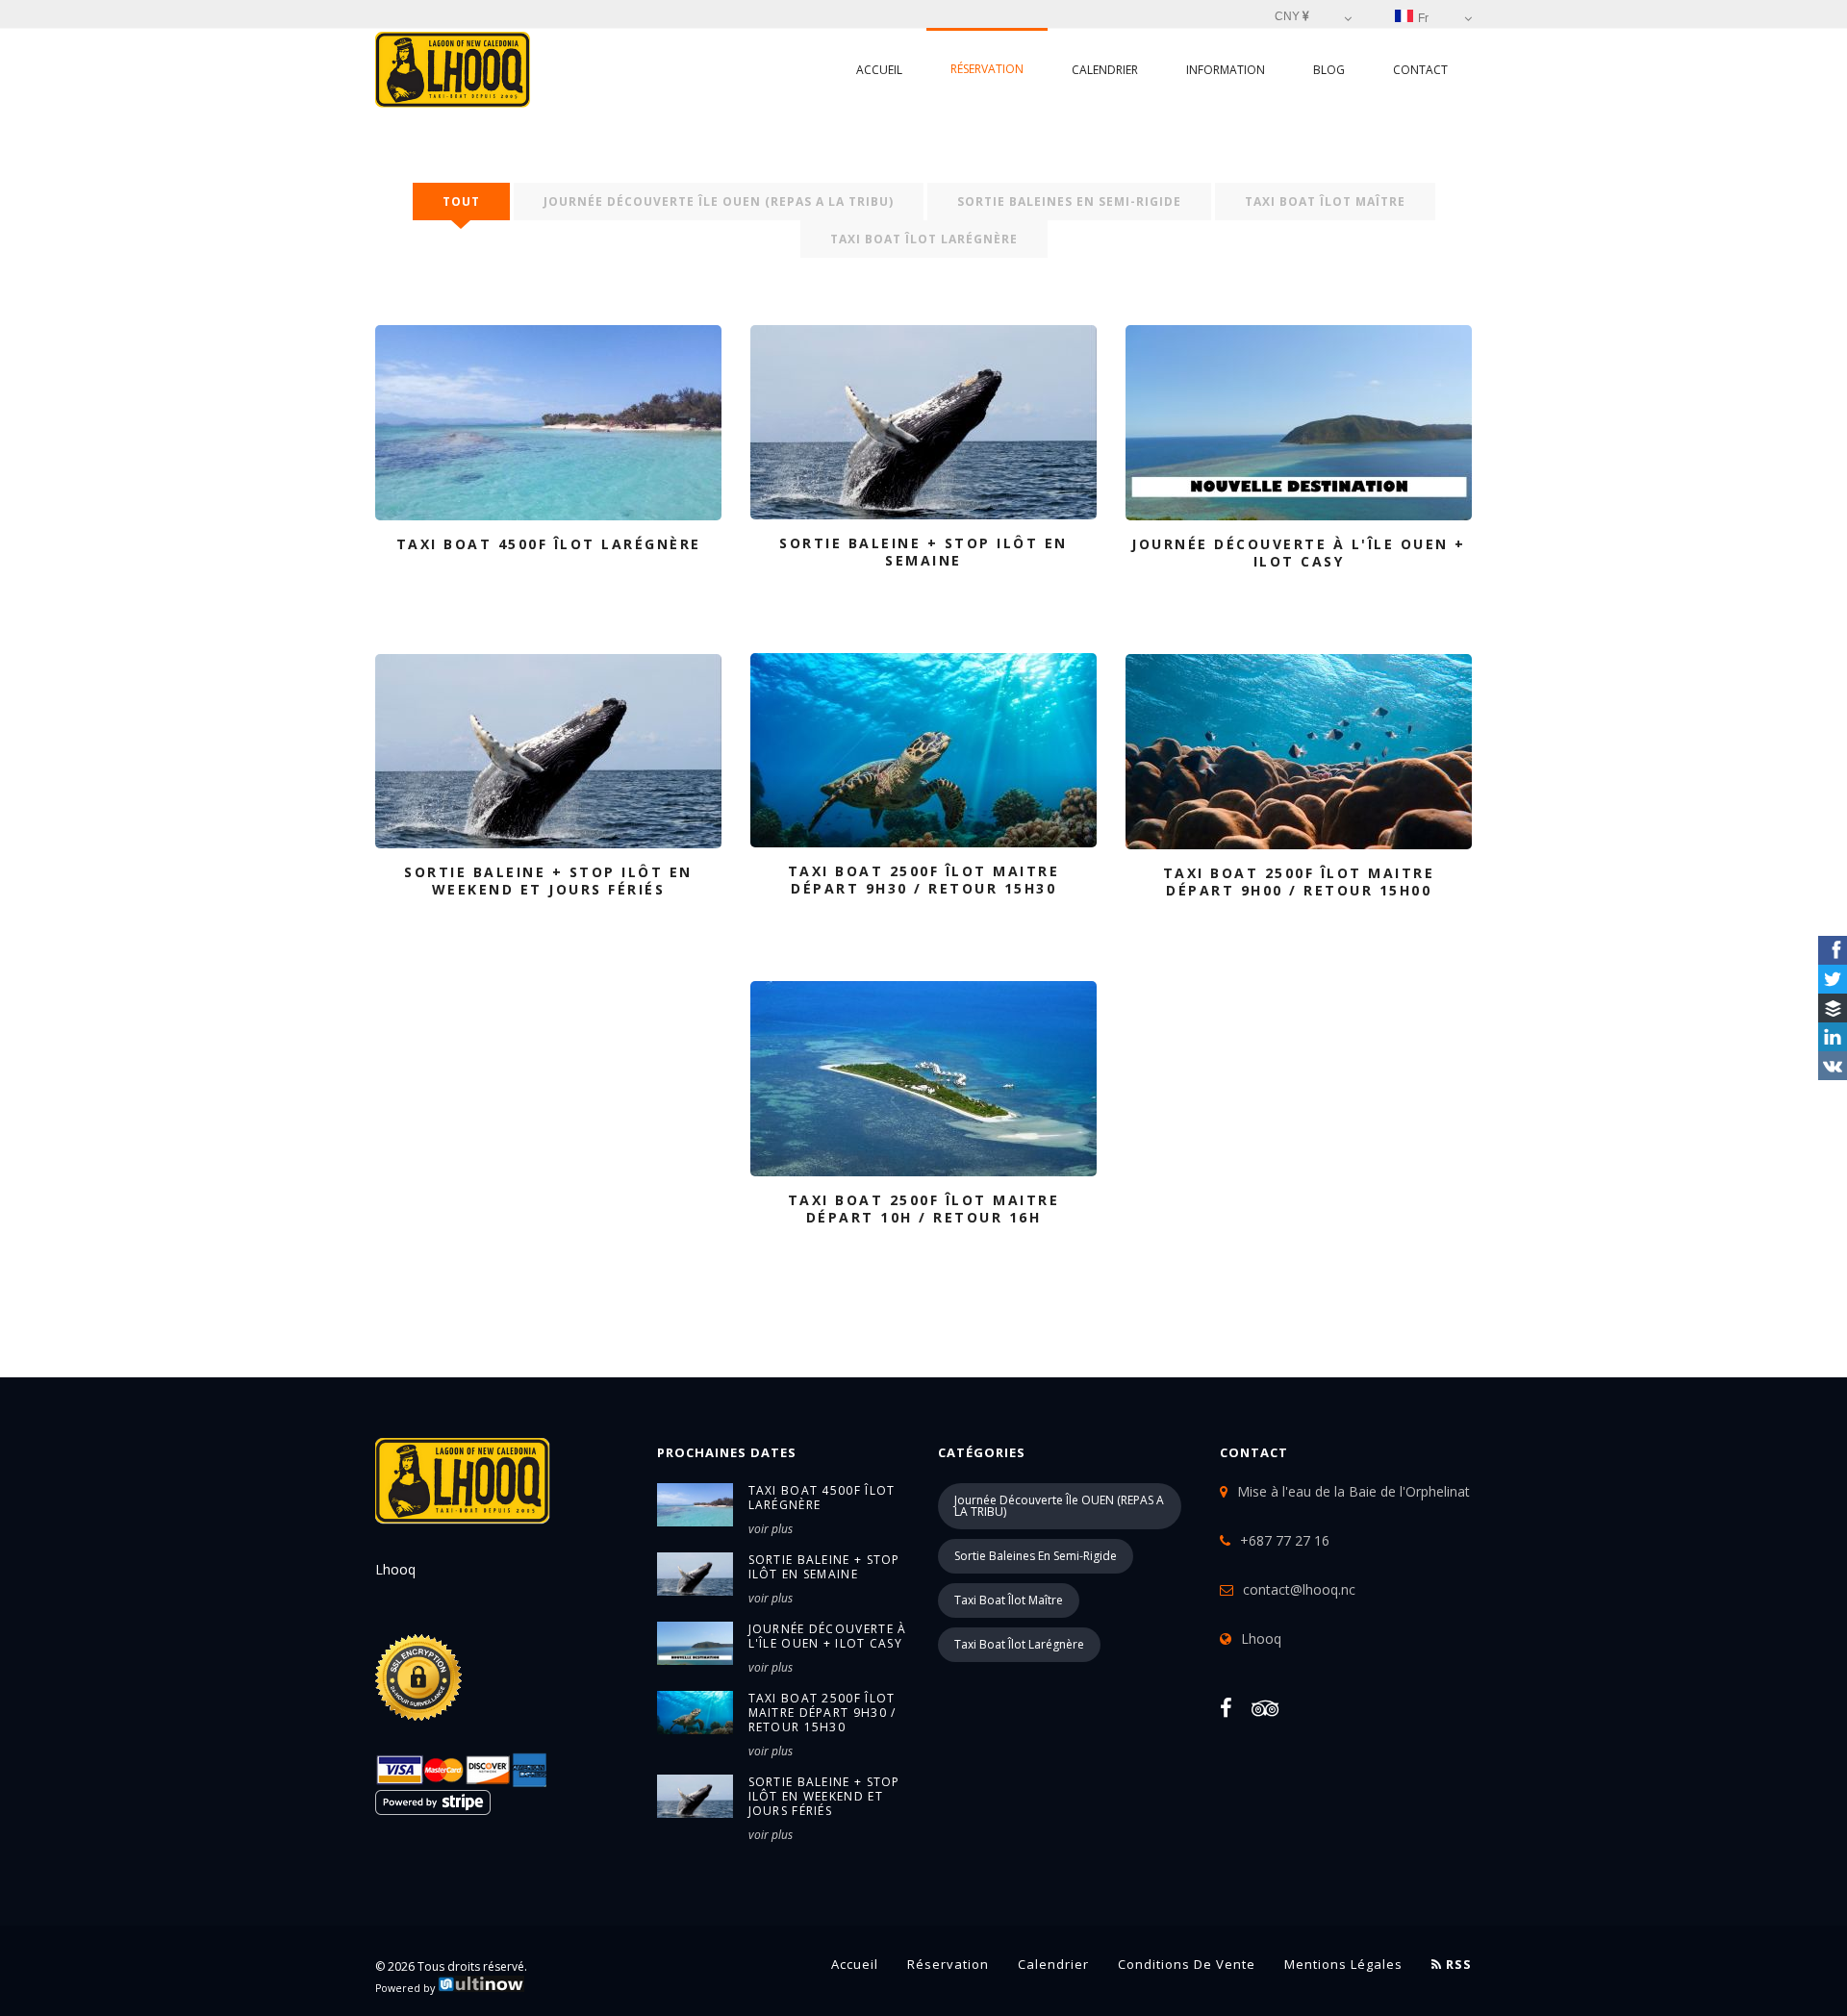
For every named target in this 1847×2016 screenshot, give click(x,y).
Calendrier (1105, 70)
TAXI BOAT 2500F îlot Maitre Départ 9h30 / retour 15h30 (822, 1713)
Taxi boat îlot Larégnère (924, 239)
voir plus (771, 1529)
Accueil (879, 70)
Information (1226, 70)
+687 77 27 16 (1285, 1540)
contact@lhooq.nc (1299, 1589)
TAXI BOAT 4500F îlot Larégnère (822, 1498)
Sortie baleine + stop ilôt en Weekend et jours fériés (824, 1796)
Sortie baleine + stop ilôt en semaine (824, 1567)
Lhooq (1261, 1638)
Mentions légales (1343, 1964)
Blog (1329, 70)
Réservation (987, 69)
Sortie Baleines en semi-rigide (1069, 202)
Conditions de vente (1187, 1964)
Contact (1420, 70)
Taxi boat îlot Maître (1325, 202)
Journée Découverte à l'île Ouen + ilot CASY (828, 1636)
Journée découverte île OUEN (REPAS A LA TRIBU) (719, 202)
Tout (461, 202)
